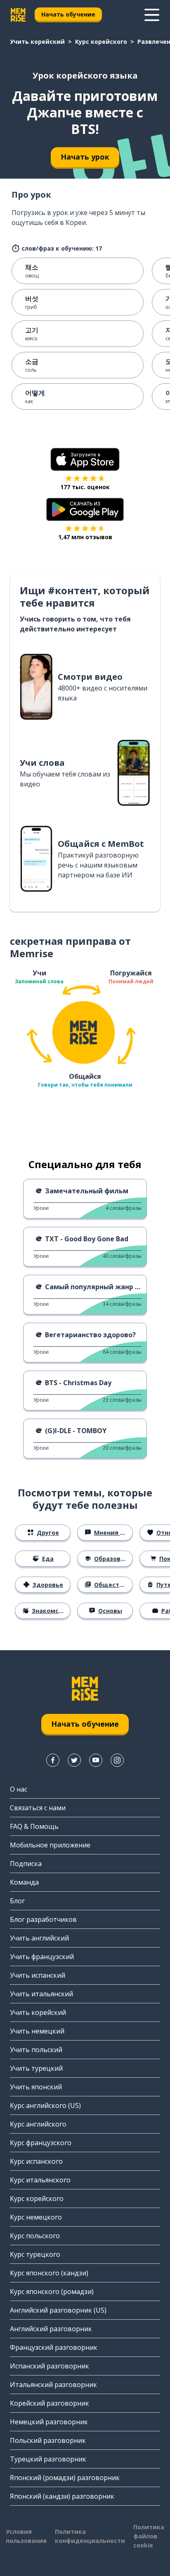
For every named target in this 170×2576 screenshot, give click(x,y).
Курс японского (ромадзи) (52, 2292)
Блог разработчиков (43, 1919)
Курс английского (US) (45, 2105)
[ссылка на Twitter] (74, 1760)
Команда (24, 1882)
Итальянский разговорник (53, 2385)
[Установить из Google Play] (85, 509)
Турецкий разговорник (48, 2459)
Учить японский (36, 2087)
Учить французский (42, 1957)
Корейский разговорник (50, 2403)
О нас (19, 1789)
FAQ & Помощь (34, 1826)
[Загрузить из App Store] (85, 459)
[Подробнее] (152, 15)
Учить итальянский (41, 1994)
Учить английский (39, 1938)
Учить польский (36, 2050)
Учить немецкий (37, 2031)
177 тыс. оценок (85, 487)
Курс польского (35, 2236)
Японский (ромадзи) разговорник (65, 2478)
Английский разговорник (51, 2329)
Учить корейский (37, 42)
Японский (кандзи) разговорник (62, 2496)
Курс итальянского (40, 2180)
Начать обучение (68, 14)
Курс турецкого (35, 2254)
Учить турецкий (36, 2068)
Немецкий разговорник (49, 2422)
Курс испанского (36, 2161)
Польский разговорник (48, 2440)
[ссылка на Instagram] (117, 1760)
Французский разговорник (54, 2347)
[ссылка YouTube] (96, 1760)
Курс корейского (101, 42)
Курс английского (38, 2124)
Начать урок (85, 157)
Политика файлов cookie (149, 2536)
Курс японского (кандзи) (49, 2273)
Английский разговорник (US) (58, 2310)
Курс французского (41, 2143)
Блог (17, 1901)
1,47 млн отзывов (85, 537)
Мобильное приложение (50, 1845)
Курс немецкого (36, 2217)
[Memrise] (18, 15)
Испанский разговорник (50, 2366)
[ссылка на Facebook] (53, 1760)
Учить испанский (38, 1975)
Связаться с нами (38, 1808)
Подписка (26, 1864)
